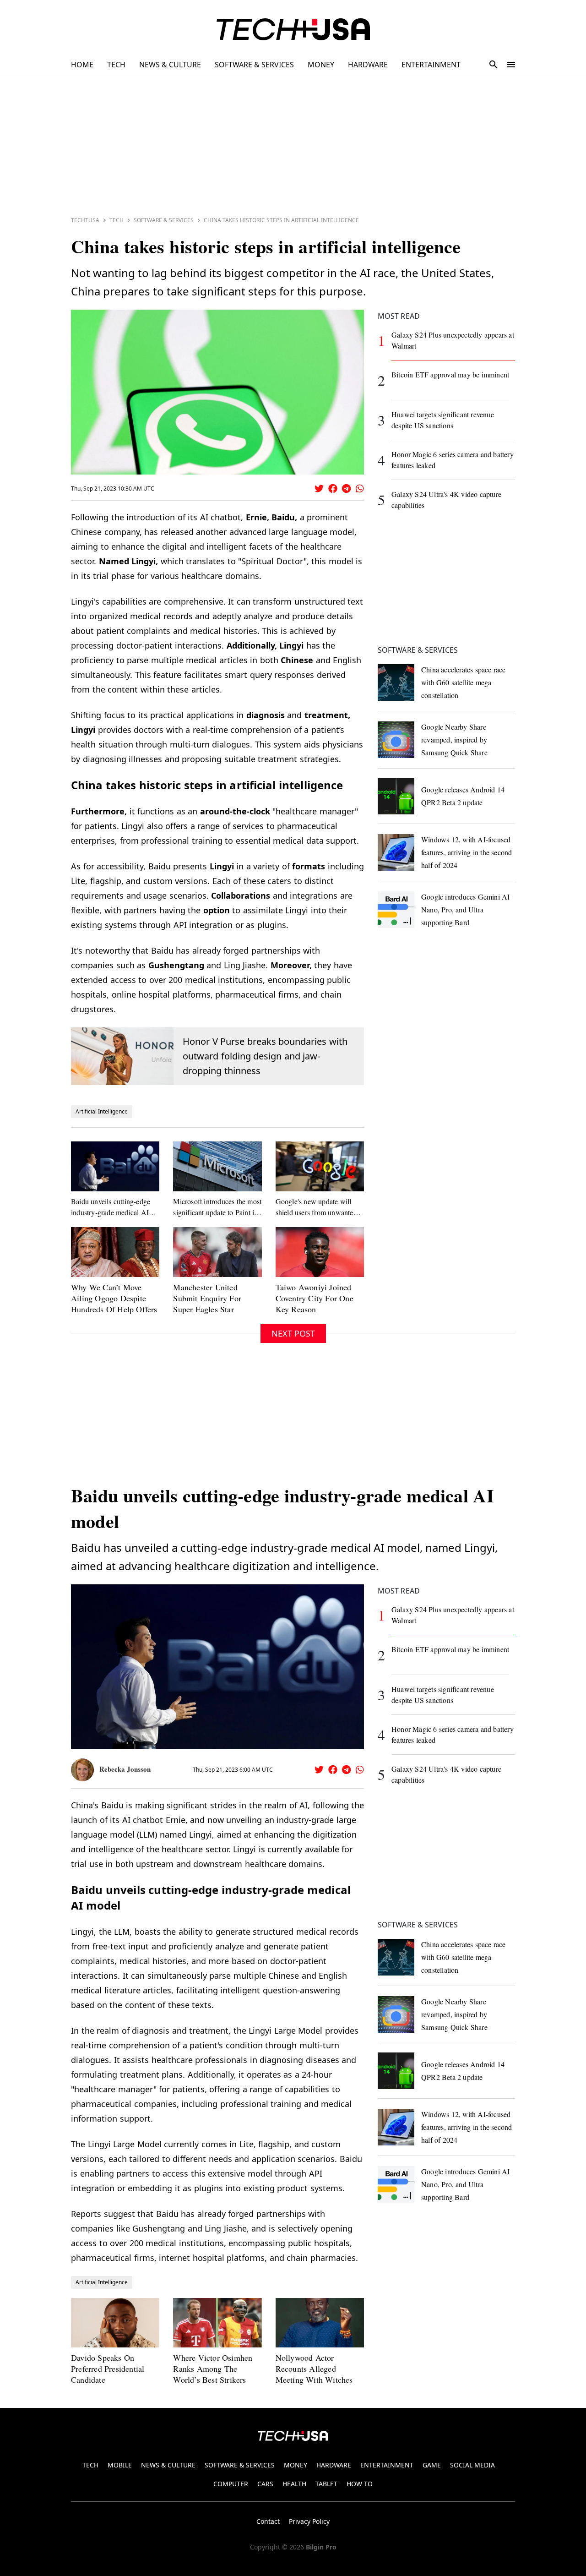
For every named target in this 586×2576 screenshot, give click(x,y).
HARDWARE (368, 65)
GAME (432, 2465)
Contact (268, 2521)
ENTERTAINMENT (431, 65)
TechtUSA (85, 220)
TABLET (326, 2484)
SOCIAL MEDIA (472, 2465)
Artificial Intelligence (102, 1111)
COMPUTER (231, 2484)
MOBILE (120, 2465)
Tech (117, 220)
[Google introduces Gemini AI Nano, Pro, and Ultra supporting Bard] (396, 910)
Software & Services (164, 220)
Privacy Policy (309, 2521)
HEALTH (294, 2484)
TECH (116, 65)
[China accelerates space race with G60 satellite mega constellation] (396, 682)
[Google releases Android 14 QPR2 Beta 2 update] (396, 796)
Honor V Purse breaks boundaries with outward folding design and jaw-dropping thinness (265, 1056)
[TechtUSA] (293, 29)
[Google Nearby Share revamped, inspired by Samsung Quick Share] (396, 740)
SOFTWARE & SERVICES (254, 65)
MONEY (321, 65)
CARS (265, 2484)
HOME (82, 65)
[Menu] (511, 65)
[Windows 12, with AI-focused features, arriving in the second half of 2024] (396, 852)
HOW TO (360, 2484)
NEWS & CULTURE (170, 65)
